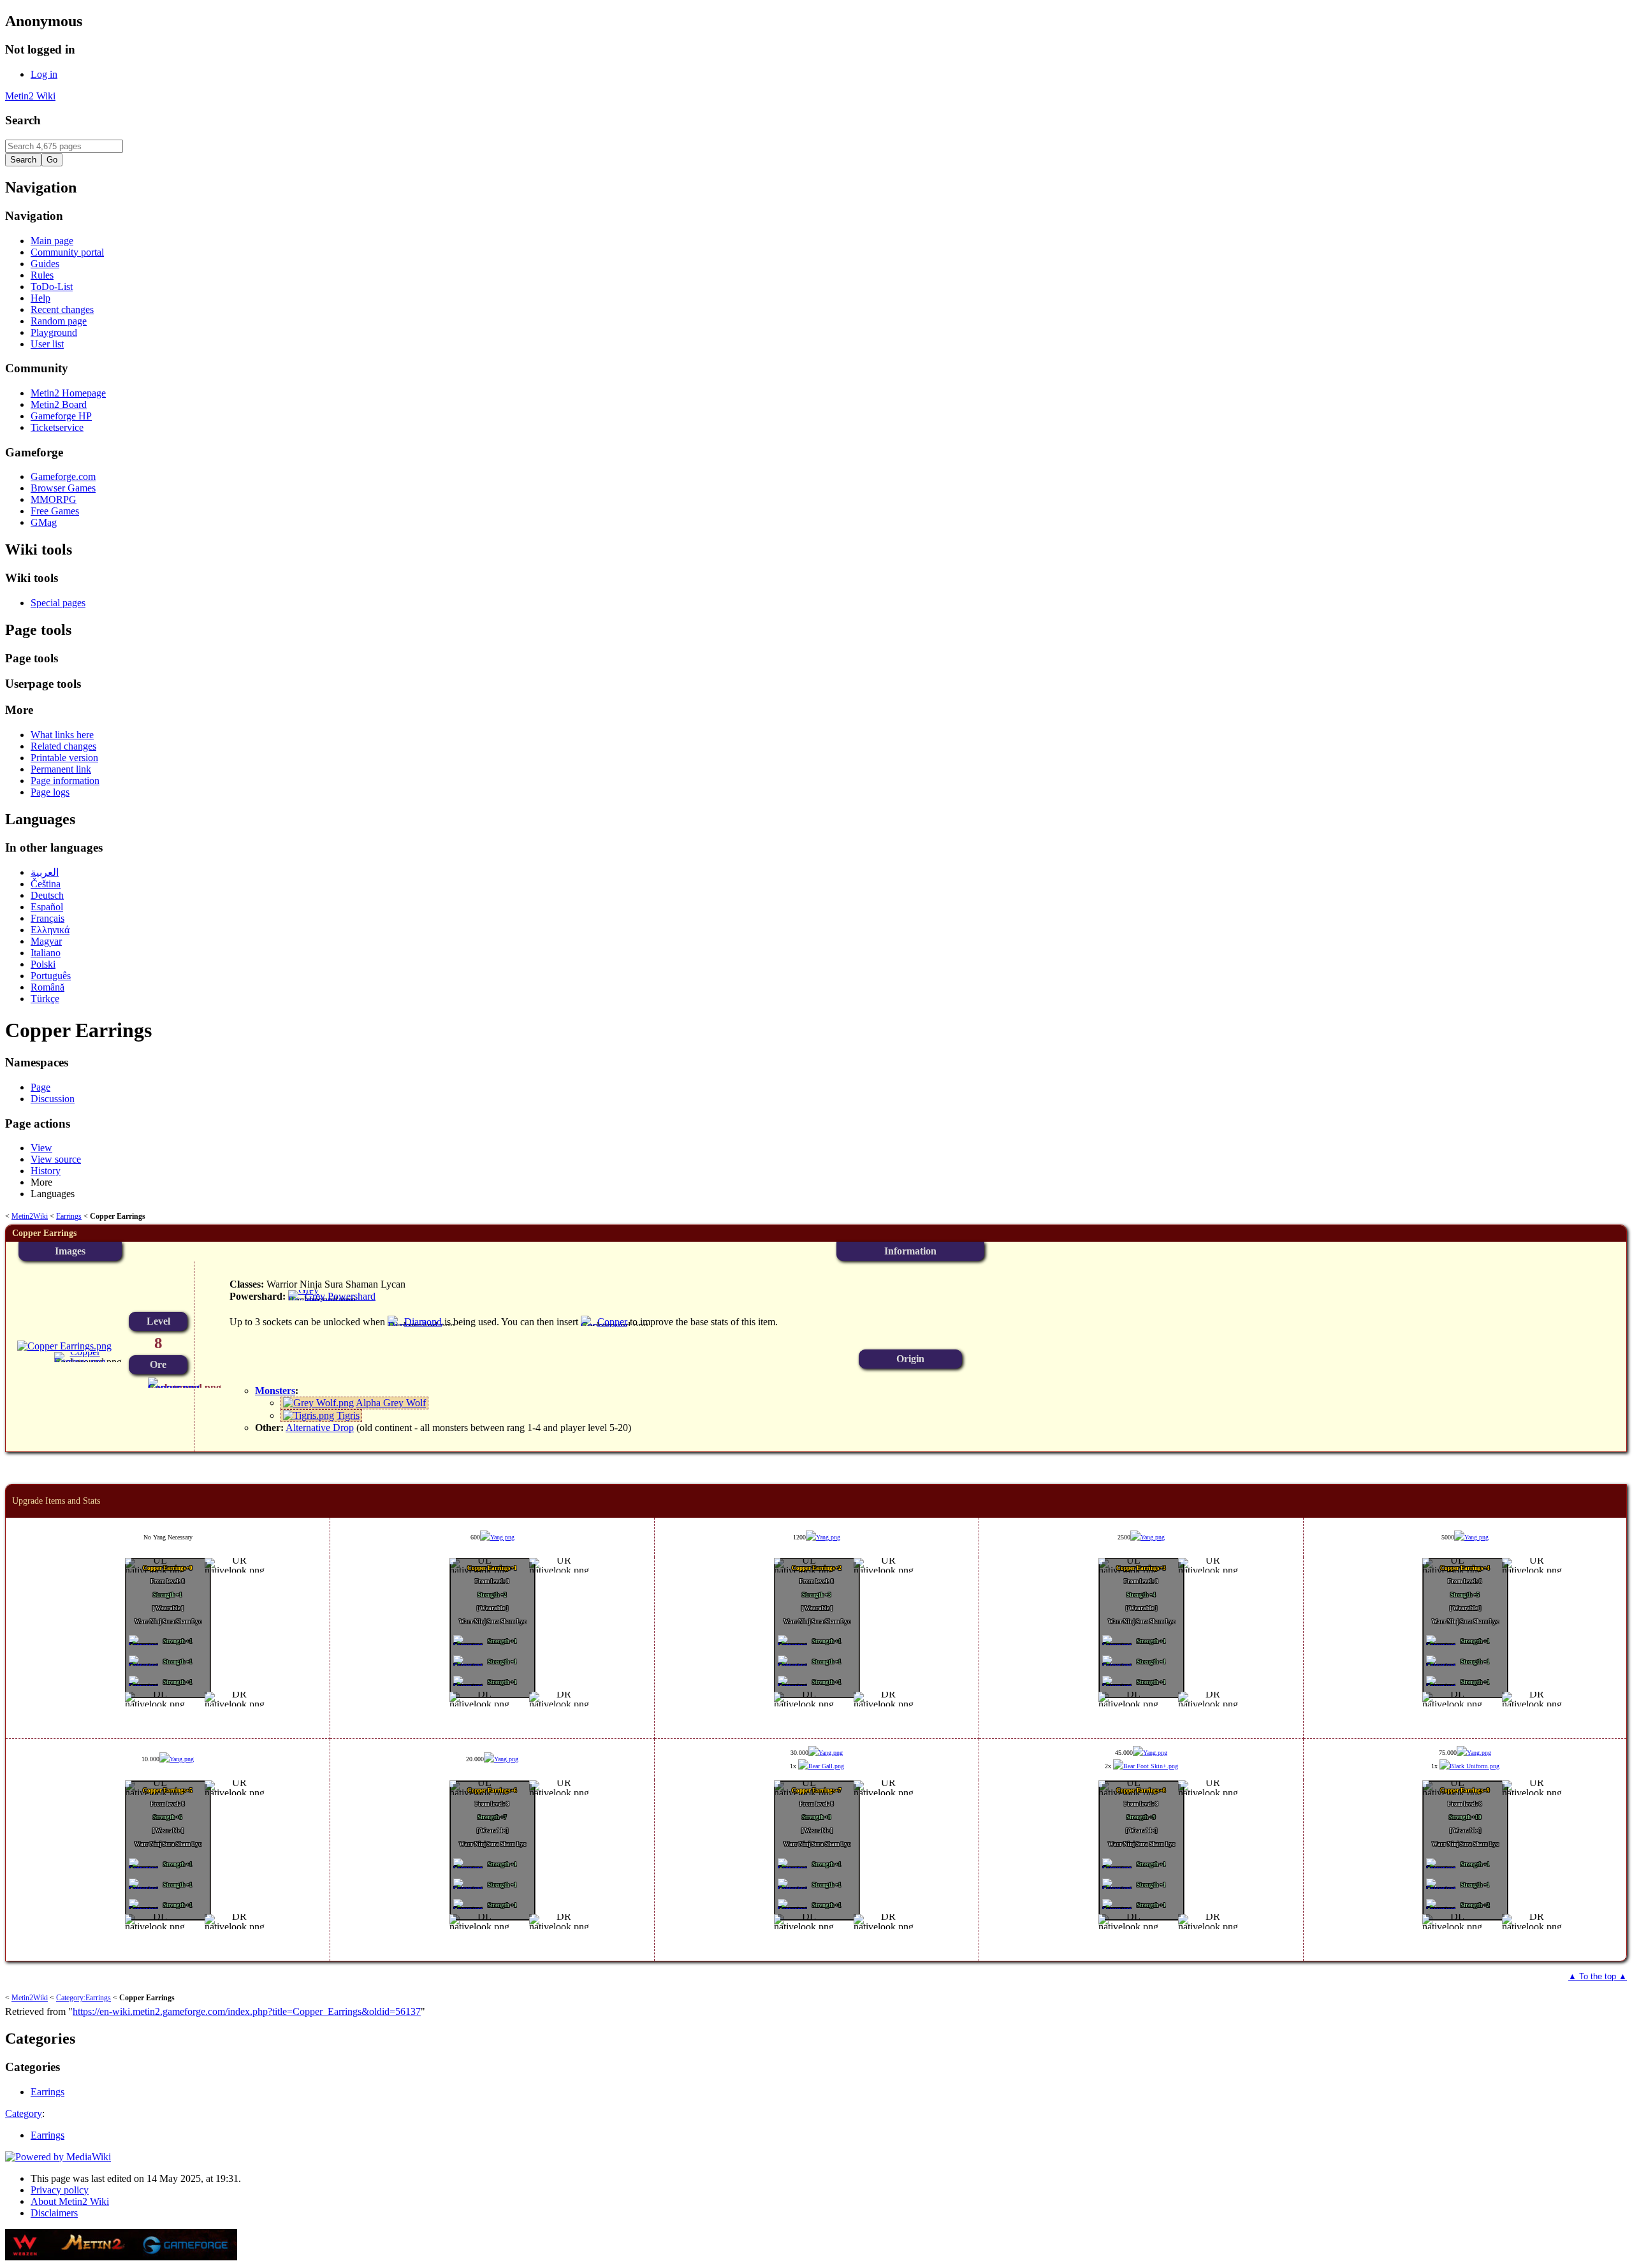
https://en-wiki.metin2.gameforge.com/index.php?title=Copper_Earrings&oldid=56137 (247, 2011)
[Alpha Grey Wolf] (318, 1403)
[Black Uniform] (1469, 1766)
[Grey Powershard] (321, 1300)
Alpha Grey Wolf (391, 1403)
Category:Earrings (84, 1998)
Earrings (69, 1216)
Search (23, 120)
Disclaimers (54, 2213)
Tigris (348, 1415)
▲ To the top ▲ (1598, 1976)
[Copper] (174, 1387)
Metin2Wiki (30, 1216)
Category (24, 2113)
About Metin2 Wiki (70, 2201)
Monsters (275, 1391)
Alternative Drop (320, 1428)
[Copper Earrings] (80, 1362)
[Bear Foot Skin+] (1146, 1766)
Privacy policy (60, 2190)
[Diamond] (415, 1326)
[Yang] (497, 1537)
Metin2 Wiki (30, 96)
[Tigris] (309, 1415)
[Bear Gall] (821, 1766)
